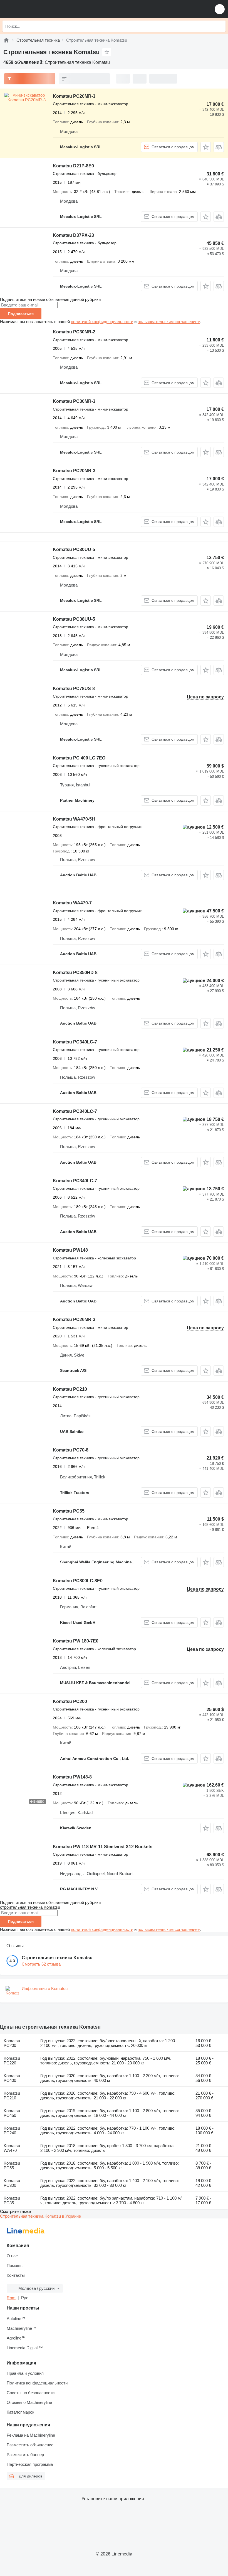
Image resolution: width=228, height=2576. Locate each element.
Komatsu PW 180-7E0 (76, 1641)
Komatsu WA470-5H (74, 819)
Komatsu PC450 (12, 2113)
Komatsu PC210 (70, 1389)
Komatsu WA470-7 (72, 903)
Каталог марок (20, 2412)
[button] (220, 9)
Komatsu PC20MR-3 (74, 96)
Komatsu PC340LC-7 (75, 1042)
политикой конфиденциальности (102, 322)
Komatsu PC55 (69, 1511)
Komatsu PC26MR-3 (74, 1320)
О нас (12, 2256)
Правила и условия (25, 2373)
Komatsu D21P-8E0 (73, 166)
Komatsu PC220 (12, 2061)
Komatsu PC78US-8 (74, 689)
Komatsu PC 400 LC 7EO (79, 758)
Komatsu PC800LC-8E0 (78, 1581)
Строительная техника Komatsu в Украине (40, 2216)
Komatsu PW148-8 (72, 1777)
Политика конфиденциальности (37, 2383)
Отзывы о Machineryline (29, 2402)
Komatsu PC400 (12, 2078)
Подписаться (21, 314)
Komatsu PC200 (70, 1701)
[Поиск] (220, 26)
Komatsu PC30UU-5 (74, 549)
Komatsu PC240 (12, 2130)
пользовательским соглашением (169, 322)
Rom (11, 2298)
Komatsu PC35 (12, 2200)
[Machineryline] (6, 40)
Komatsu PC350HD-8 (75, 973)
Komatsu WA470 (12, 2148)
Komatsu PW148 (70, 1250)
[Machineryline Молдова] (39, 9)
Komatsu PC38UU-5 (74, 619)
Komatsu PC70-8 (71, 1450)
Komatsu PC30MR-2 (74, 332)
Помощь (15, 2266)
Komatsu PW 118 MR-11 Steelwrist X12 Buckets (103, 1847)
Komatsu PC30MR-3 (74, 401)
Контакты (16, 2275)
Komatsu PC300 (12, 2183)
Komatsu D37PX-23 (73, 235)
